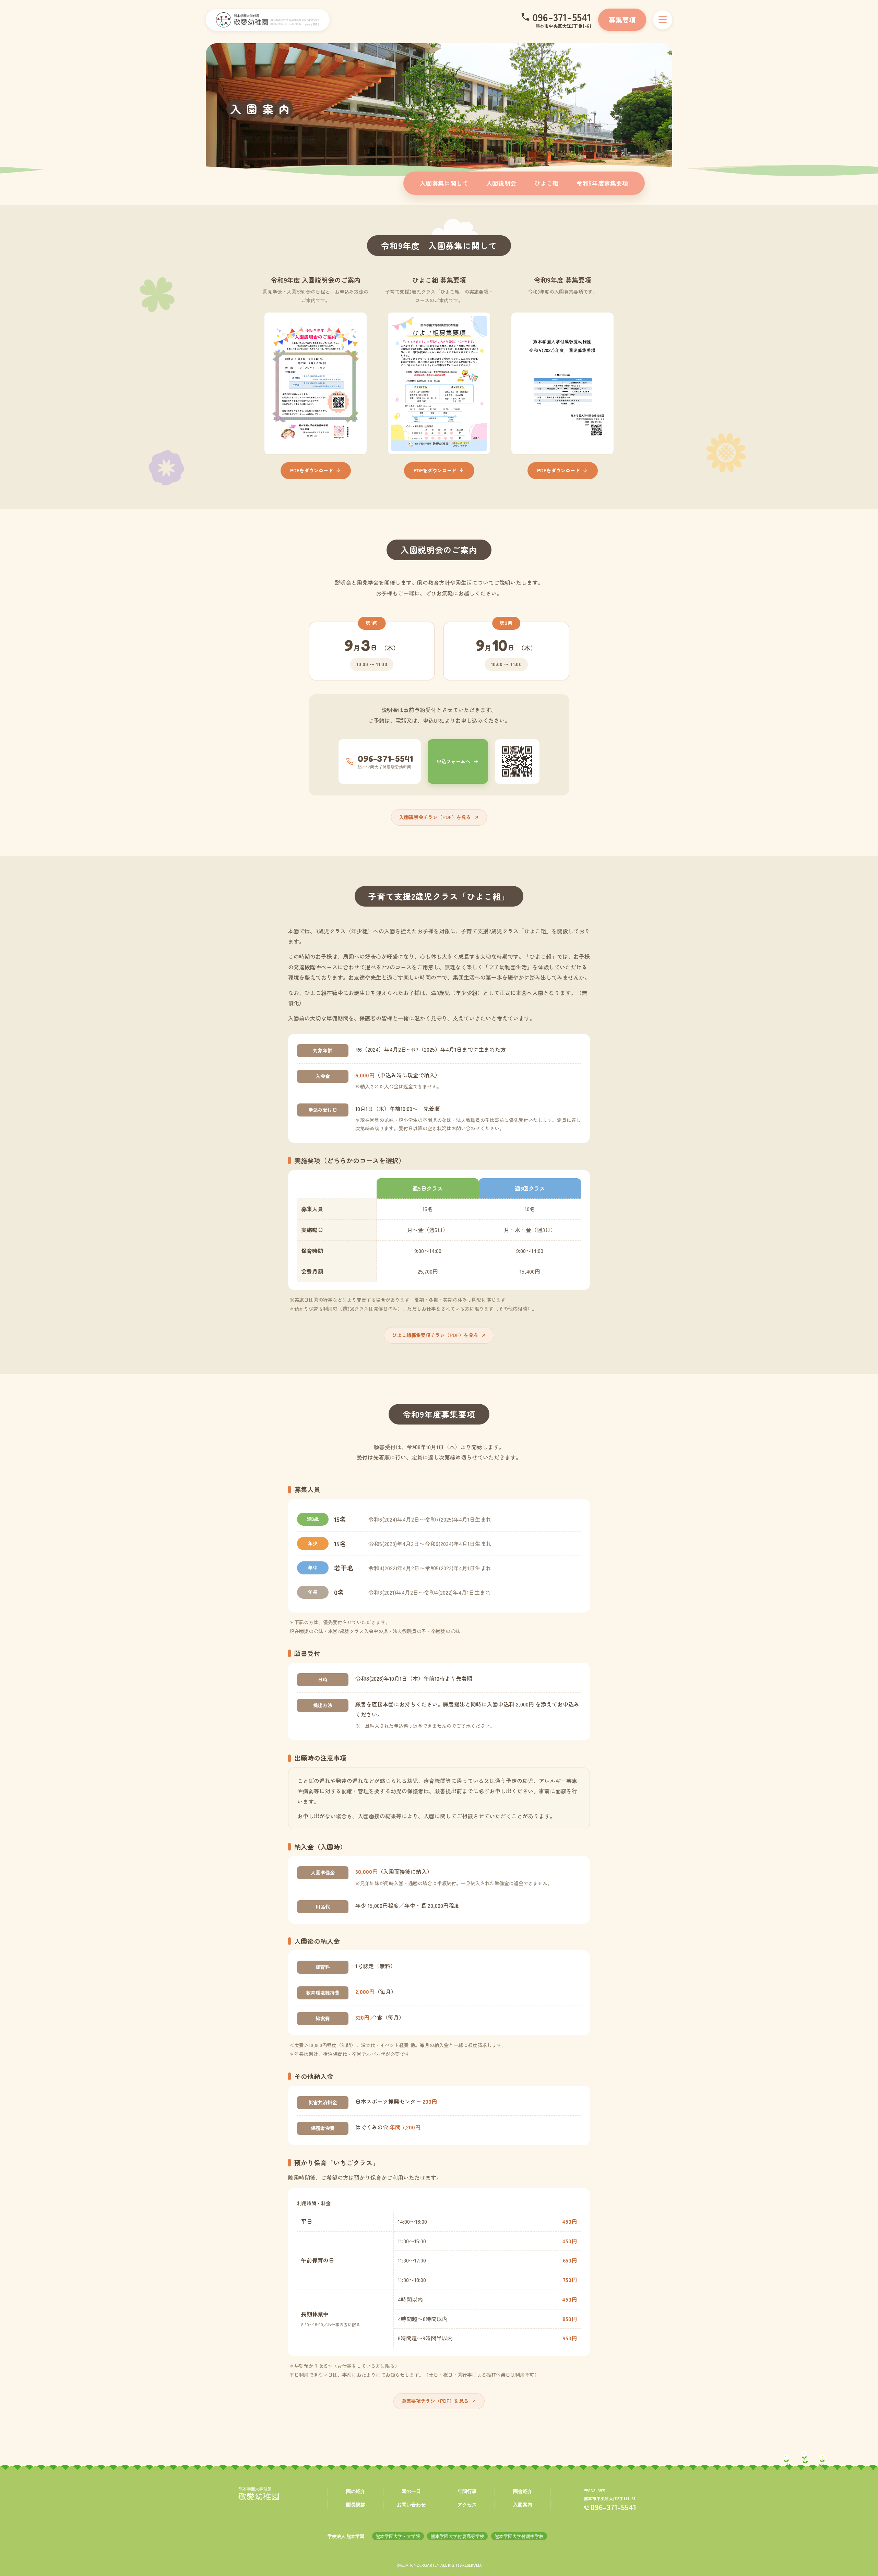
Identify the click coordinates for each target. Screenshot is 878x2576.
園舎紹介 (523, 2491)
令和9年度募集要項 (602, 183)
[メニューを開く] (663, 20)
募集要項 (622, 20)
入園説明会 (501, 183)
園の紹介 (356, 2491)
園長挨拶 (356, 2504)
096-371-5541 (562, 17)
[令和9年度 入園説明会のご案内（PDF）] (316, 383)
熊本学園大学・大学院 (398, 2536)
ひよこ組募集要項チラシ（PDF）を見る (435, 1335)
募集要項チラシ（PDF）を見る (435, 2401)
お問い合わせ (411, 2504)
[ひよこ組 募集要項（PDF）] (439, 383)
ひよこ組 (547, 183)
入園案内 (523, 2504)
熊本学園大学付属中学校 (519, 2536)
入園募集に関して (444, 183)
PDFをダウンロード (312, 470)
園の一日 (411, 2491)
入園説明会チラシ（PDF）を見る (435, 817)
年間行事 (467, 2491)
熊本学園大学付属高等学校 (458, 2536)
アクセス (467, 2504)
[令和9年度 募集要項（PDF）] (562, 383)
